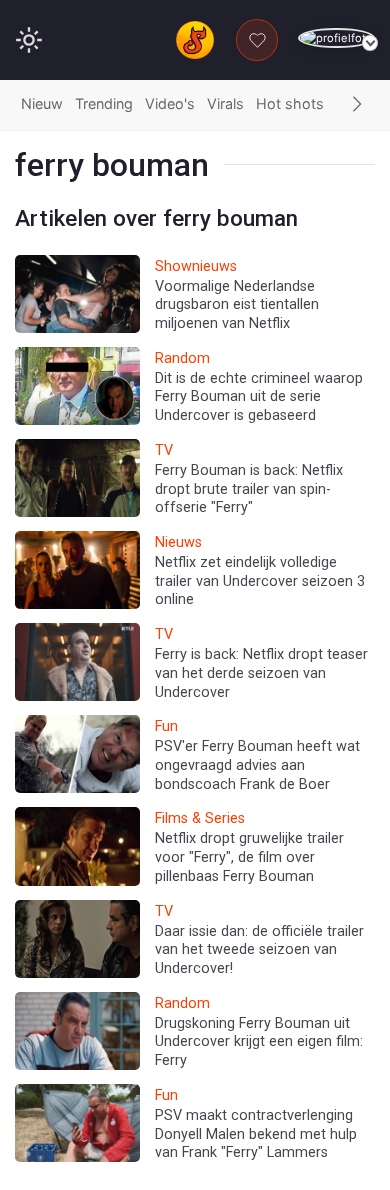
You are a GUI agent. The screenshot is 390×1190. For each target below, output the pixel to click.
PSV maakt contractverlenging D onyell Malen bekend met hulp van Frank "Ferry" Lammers (256, 1134)
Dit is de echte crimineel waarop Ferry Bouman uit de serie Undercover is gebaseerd (259, 397)
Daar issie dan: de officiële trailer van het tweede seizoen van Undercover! (259, 950)
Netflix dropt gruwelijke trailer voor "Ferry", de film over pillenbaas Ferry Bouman (249, 857)
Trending (104, 103)
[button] (357, 105)
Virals (225, 103)
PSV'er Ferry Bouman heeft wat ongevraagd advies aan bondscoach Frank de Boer (257, 765)
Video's (170, 103)
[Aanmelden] (336, 38)
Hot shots (290, 103)
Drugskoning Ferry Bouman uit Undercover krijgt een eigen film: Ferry (259, 1042)
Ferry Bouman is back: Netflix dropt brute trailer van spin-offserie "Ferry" (249, 489)
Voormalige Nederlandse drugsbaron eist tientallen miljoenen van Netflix (237, 305)
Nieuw (42, 103)
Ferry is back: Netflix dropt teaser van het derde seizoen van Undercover (261, 673)
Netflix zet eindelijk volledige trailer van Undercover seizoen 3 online (260, 581)
